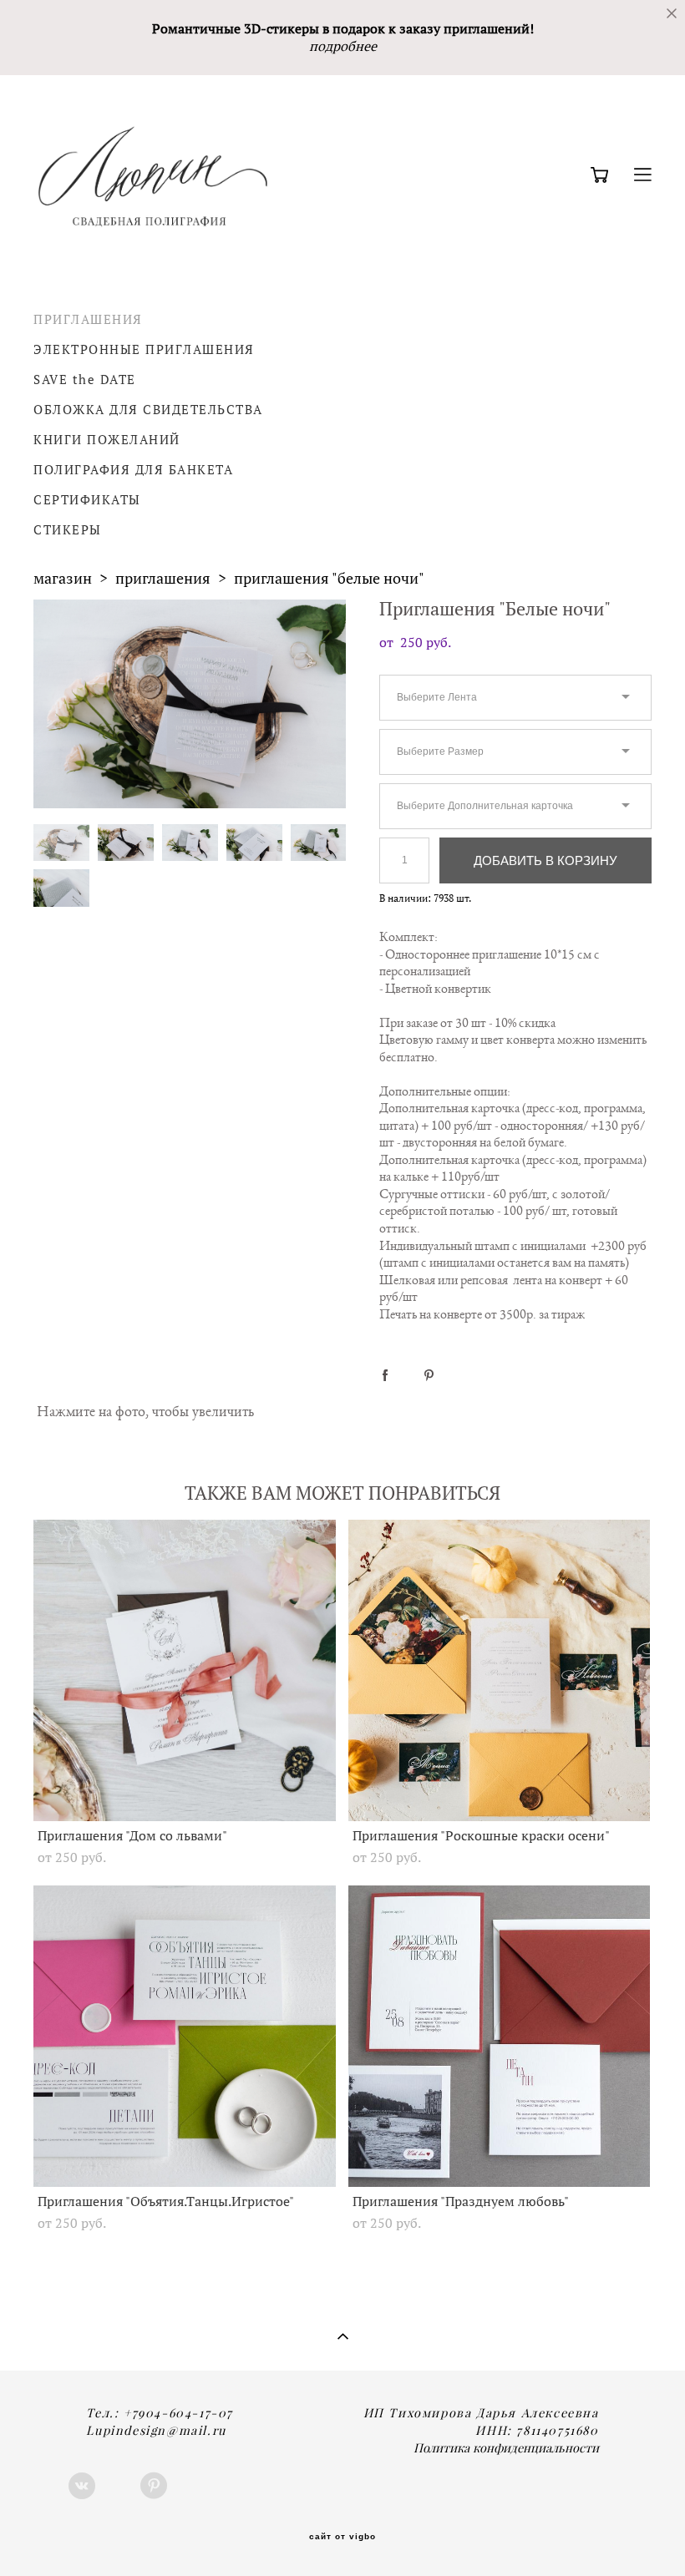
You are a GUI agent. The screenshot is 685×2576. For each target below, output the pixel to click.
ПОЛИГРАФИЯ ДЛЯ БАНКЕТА (133, 470)
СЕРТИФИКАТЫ (87, 500)
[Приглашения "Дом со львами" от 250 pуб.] (185, 1670)
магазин (63, 578)
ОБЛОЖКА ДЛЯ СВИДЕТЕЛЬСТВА (148, 410)
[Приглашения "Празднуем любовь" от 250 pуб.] (500, 2036)
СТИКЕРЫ (68, 530)
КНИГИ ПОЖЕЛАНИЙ (107, 440)
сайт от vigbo (342, 2537)
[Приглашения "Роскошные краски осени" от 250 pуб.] (500, 1670)
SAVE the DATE (85, 380)
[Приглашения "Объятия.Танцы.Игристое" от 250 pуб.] (185, 2036)
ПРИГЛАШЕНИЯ (88, 319)
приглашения (163, 578)
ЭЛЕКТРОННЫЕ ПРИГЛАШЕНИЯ (144, 349)
